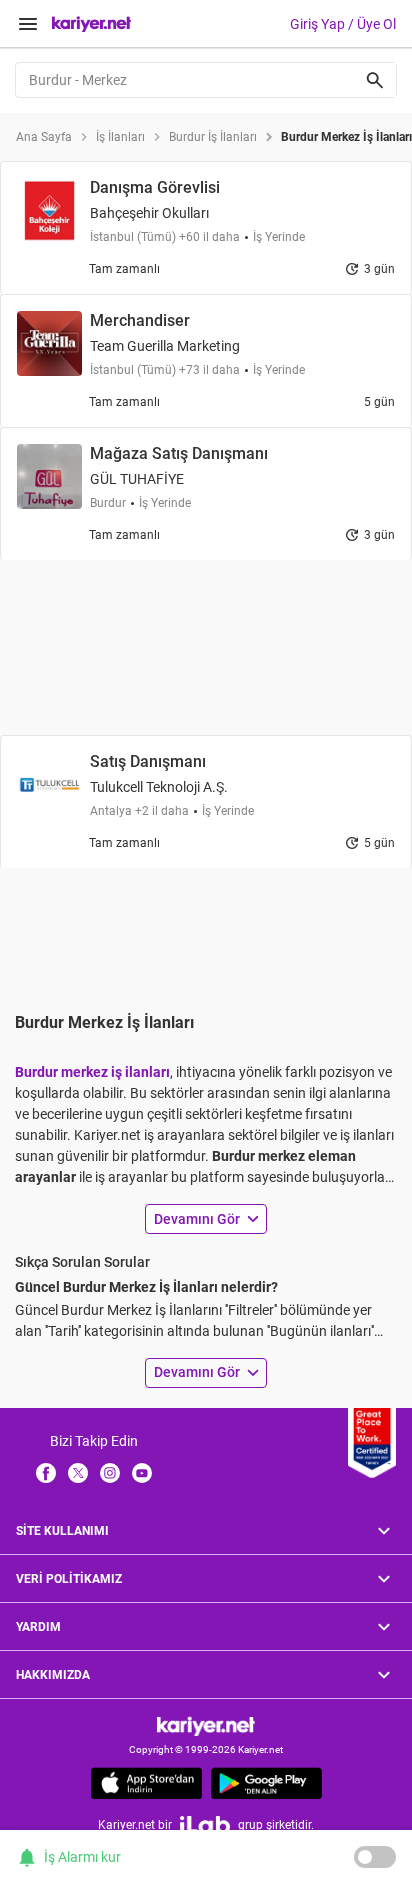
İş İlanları (120, 137)
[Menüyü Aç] (28, 24)
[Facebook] (46, 1472)
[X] (78, 1472)
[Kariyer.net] (206, 1725)
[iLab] (205, 1824)
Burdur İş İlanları (213, 137)
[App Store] (146, 1783)
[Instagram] (110, 1472)
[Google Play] (266, 1783)
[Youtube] (142, 1472)
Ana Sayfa (44, 137)
